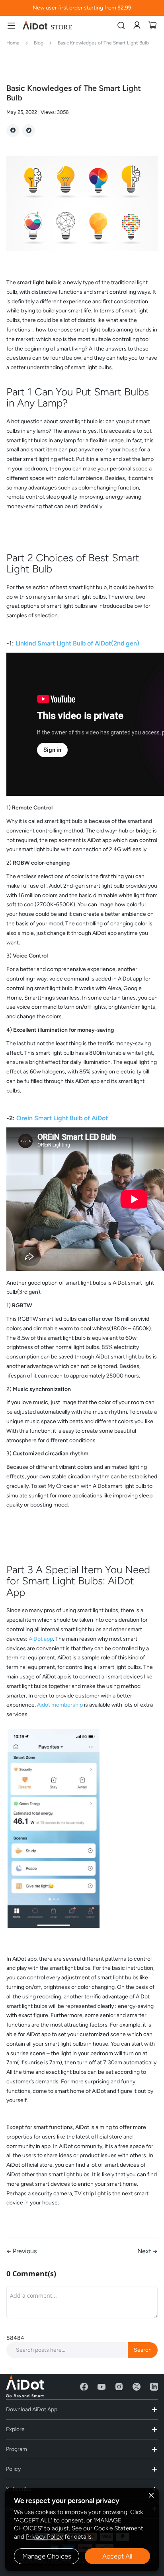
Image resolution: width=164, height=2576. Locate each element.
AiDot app (41, 1639)
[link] (137, 25)
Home (14, 43)
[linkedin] (154, 2387)
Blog (39, 43)
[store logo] (48, 25)
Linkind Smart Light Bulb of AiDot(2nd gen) (77, 643)
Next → (147, 2251)
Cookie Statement (119, 2528)
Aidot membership (60, 1705)
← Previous (21, 2251)
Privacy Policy (44, 2537)
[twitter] (137, 2387)
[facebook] (84, 2387)
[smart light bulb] (82, 255)
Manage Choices (47, 2556)
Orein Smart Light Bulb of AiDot (62, 1118)
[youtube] (102, 2387)
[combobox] (82, 2350)
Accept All (117, 2556)
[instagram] (119, 2387)
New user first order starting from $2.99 (82, 8)
